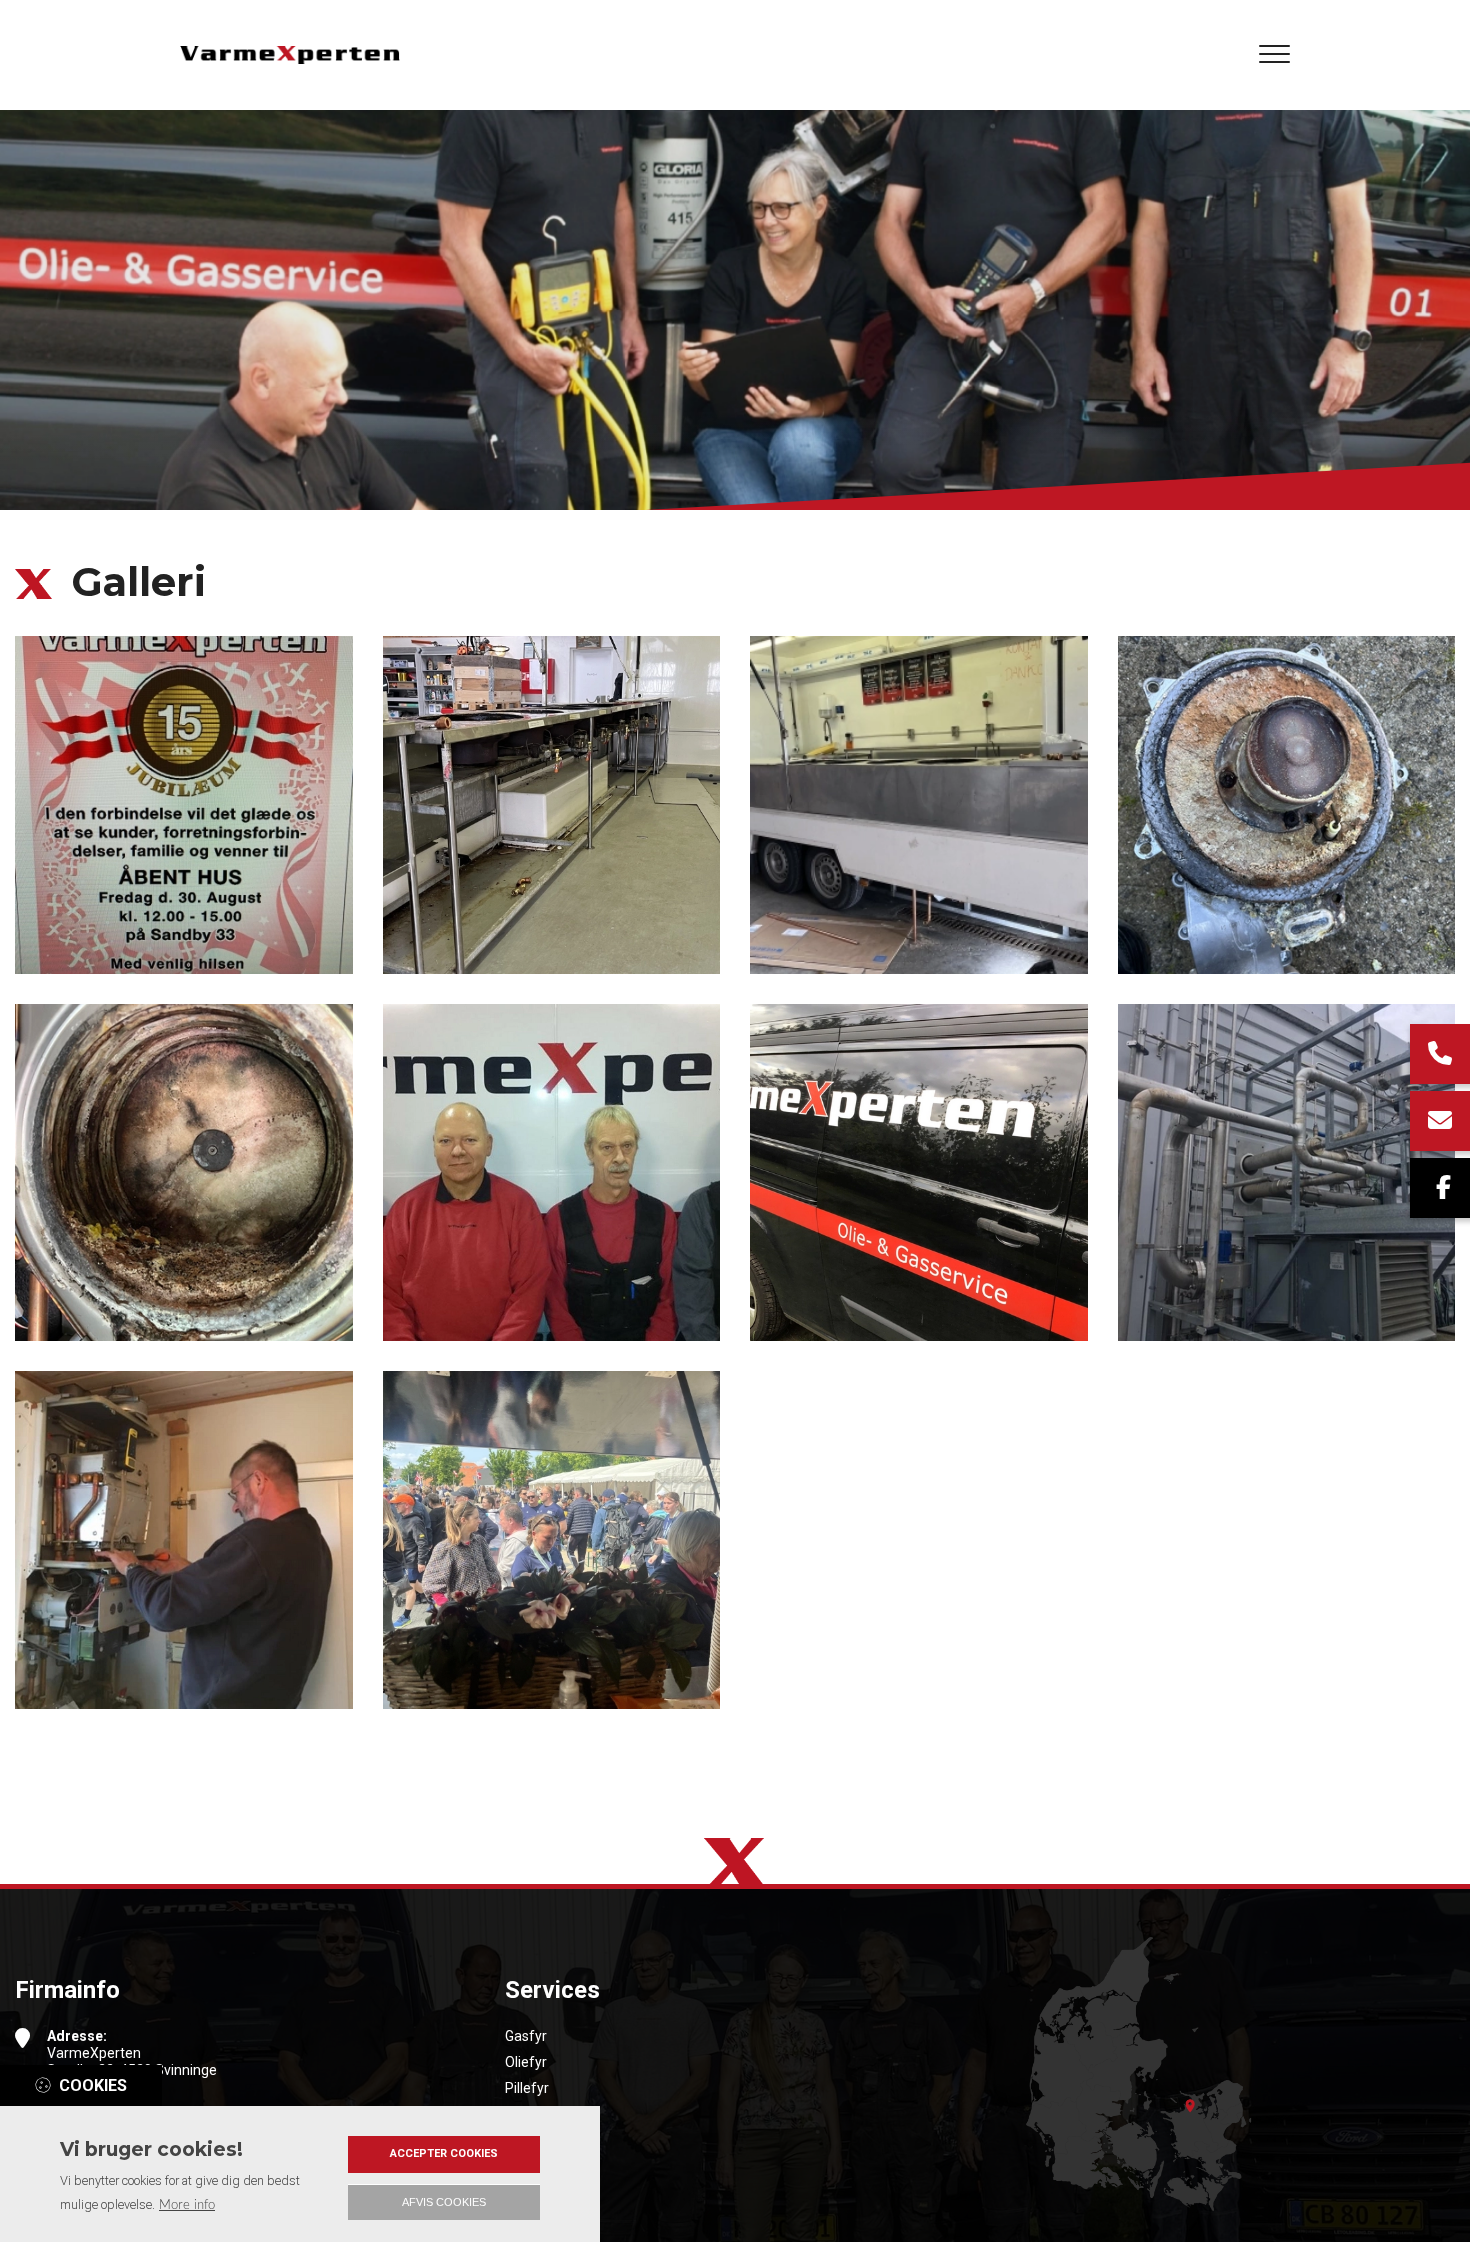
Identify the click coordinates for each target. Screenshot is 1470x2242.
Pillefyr (527, 2088)
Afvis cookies (444, 2202)
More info (187, 2205)
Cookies (93, 2085)
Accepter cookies (444, 2153)
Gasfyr (526, 2036)
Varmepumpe (549, 2114)
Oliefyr (526, 2062)
